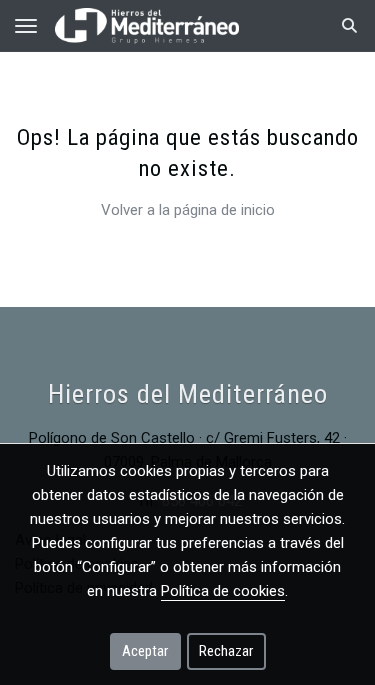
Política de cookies (223, 591)
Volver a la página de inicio (188, 210)
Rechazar (226, 651)
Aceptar (145, 651)
